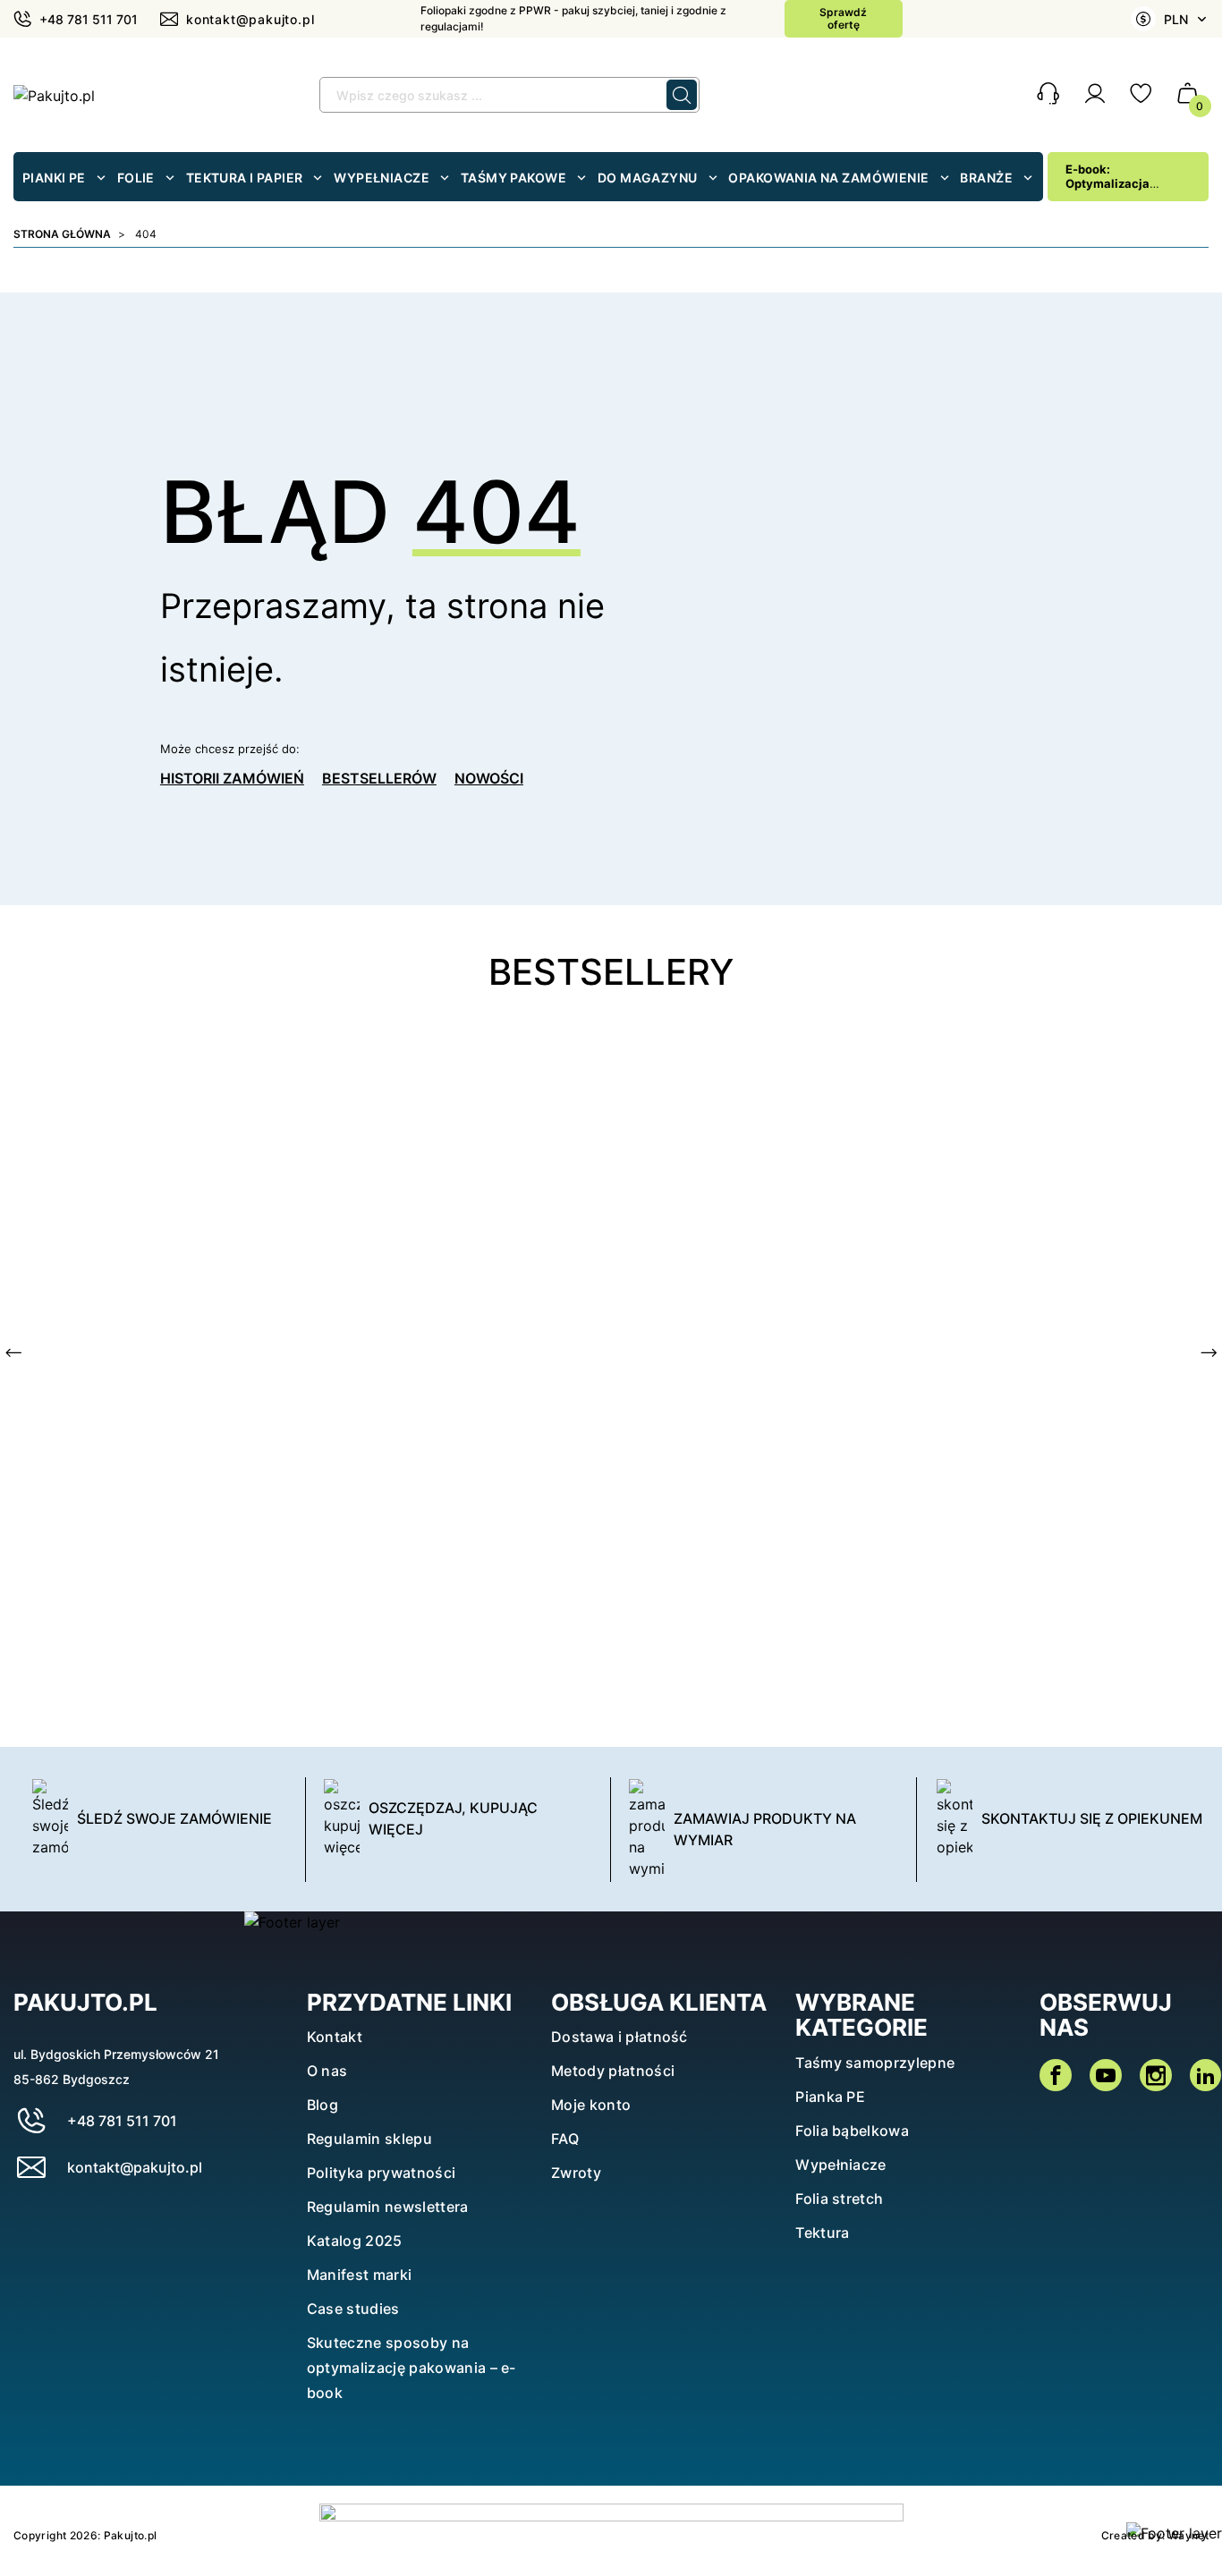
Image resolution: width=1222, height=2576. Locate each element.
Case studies (353, 2309)
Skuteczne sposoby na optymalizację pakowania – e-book (412, 2368)
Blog (322, 2105)
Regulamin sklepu (369, 2139)
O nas (327, 2071)
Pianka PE (830, 2097)
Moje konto (591, 2105)
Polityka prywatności (381, 2173)
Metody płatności (613, 2071)
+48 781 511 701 (122, 2121)
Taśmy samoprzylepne (875, 2063)
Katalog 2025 (355, 2241)
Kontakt (335, 2037)
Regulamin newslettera (388, 2207)
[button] (1048, 95)
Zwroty (576, 2173)
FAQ (565, 2139)
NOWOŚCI (489, 778)
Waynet (1188, 2535)
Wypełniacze (841, 2165)
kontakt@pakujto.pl (135, 2167)
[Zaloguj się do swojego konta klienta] (1095, 98)
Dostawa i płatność (619, 2037)
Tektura (822, 2233)
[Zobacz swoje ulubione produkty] (1141, 98)
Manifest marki (359, 2275)
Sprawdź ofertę (843, 18)
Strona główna (62, 234)
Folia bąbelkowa (852, 2131)
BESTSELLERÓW (379, 778)
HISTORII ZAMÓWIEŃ (232, 778)
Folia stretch (839, 2199)
